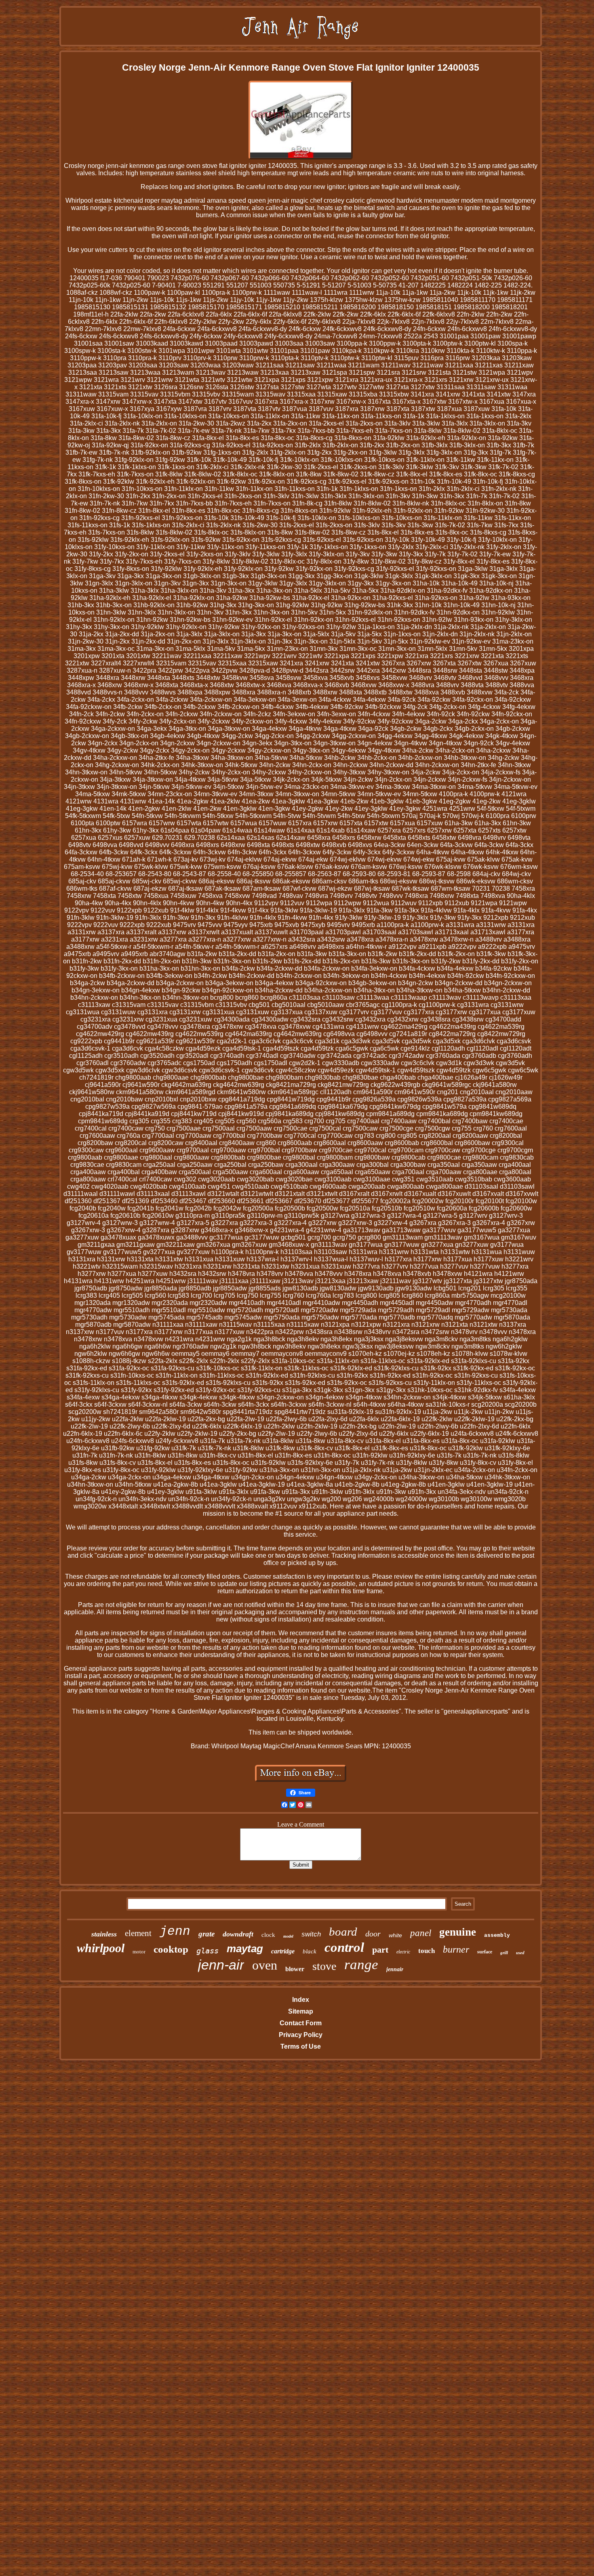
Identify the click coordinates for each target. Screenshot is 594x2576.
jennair (395, 1969)
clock (268, 1935)
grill (504, 1953)
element (138, 1933)
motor (139, 1952)
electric (403, 1952)
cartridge (283, 1951)
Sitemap (301, 2011)
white (395, 1935)
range (361, 1965)
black (310, 1951)
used (520, 1953)
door (373, 1934)
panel (421, 1933)
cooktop (171, 1949)
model (288, 1936)
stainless (104, 1934)
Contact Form (301, 2023)
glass (207, 1951)
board (343, 1932)
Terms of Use (301, 2046)
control (344, 1947)
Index (301, 2000)
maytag (245, 1949)
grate (206, 1934)
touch (427, 1951)
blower (295, 1969)
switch (311, 1934)
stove (324, 1966)
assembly (497, 1935)
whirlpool (101, 1948)
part (380, 1950)
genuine (458, 1932)
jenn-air (221, 1965)
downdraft (238, 1934)
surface (485, 1952)
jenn (175, 1931)
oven (265, 1965)
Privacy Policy (301, 2035)
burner (456, 1949)
